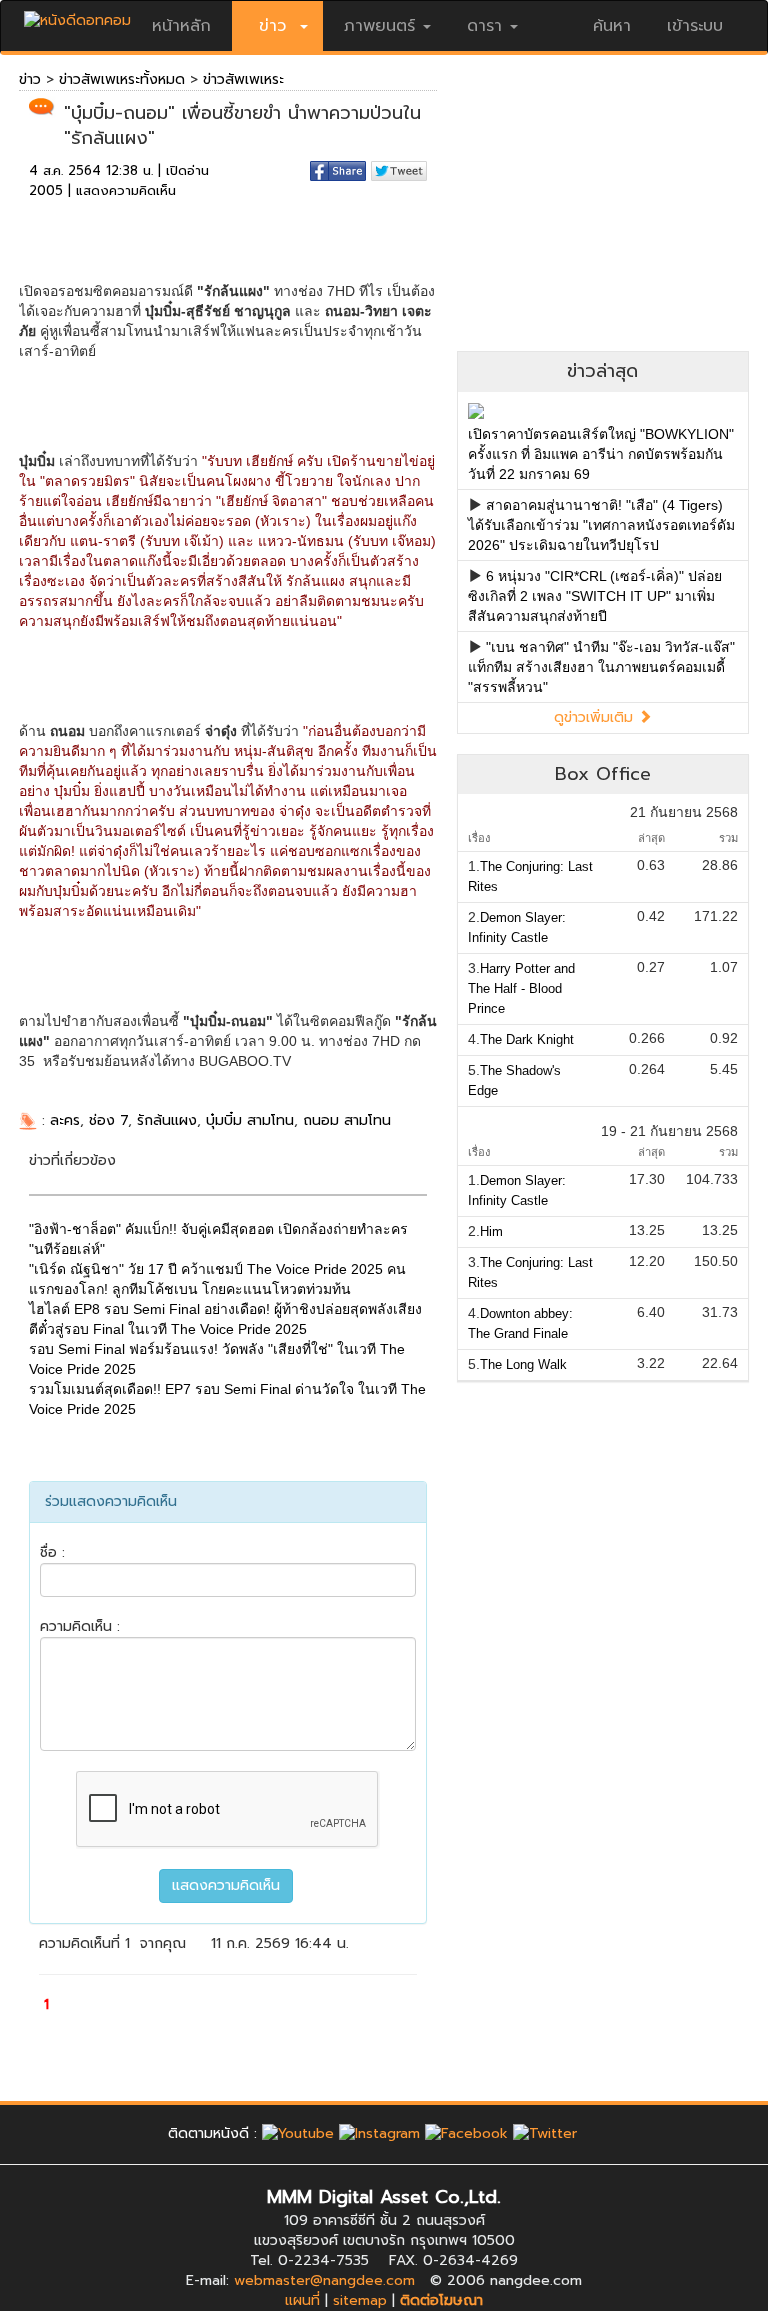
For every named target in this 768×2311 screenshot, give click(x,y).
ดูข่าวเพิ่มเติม (596, 717)
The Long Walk (523, 1364)
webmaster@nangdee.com (324, 2280)
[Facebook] (466, 2133)
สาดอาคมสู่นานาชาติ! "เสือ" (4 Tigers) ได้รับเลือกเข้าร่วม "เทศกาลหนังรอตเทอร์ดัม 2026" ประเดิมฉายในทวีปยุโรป (601, 525)
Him (491, 1231)
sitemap (360, 2300)
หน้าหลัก (181, 26)
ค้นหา (612, 26)
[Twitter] (545, 2133)
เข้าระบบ (695, 26)
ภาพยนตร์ (379, 26)
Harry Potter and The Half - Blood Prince (521, 988)
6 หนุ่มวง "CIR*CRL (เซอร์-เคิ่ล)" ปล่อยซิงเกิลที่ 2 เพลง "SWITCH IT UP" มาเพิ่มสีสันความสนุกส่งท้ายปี (595, 596)
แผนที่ (302, 2300)
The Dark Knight (527, 1039)
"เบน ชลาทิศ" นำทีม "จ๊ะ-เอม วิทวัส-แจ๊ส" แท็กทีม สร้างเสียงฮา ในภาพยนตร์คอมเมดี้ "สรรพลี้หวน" (601, 667)
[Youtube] (298, 2133)
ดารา (484, 26)
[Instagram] (379, 2133)
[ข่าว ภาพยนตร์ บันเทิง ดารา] (77, 15)
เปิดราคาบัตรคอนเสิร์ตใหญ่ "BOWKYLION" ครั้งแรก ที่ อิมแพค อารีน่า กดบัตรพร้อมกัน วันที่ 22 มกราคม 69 (601, 454)
